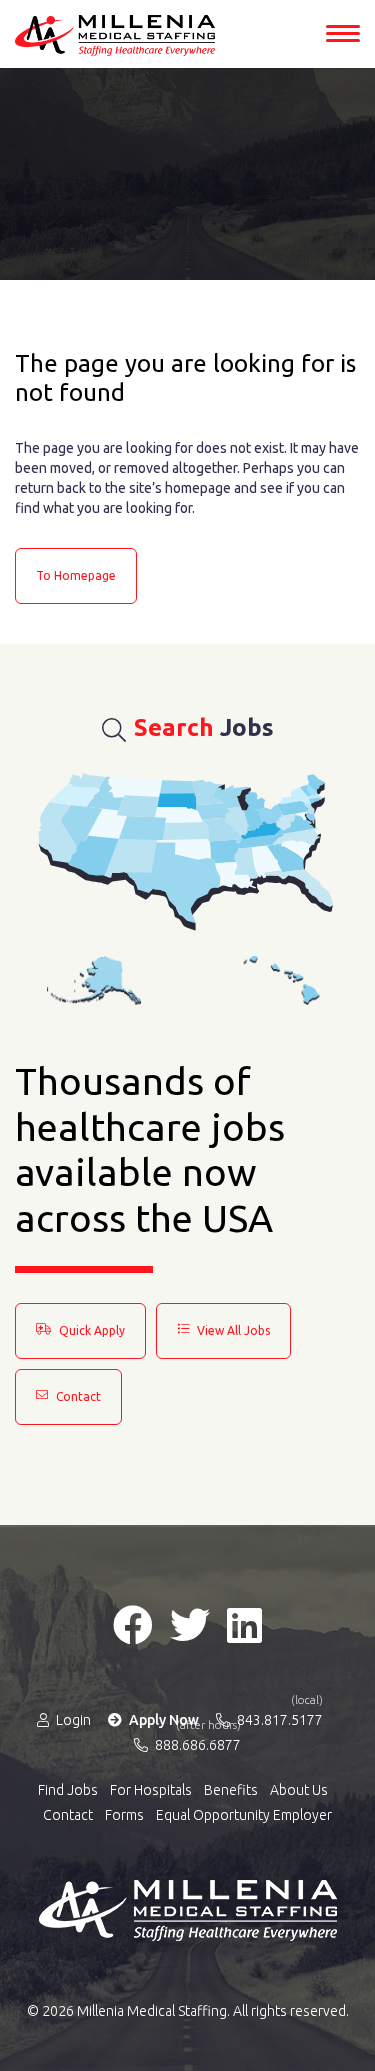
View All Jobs (232, 1330)
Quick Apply (90, 1330)
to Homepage (76, 575)
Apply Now (162, 1720)
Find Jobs (68, 1790)
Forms (124, 1815)
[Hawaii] (282, 980)
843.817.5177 (278, 1719)
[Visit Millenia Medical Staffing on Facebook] (133, 1625)
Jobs (204, 727)
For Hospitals (151, 1790)
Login (72, 1720)
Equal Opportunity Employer (244, 1815)
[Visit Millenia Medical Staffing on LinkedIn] (244, 1625)
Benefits (231, 1790)
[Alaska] (94, 980)
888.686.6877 (196, 1744)
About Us (299, 1790)
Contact (77, 1396)
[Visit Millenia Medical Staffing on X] (190, 1625)
